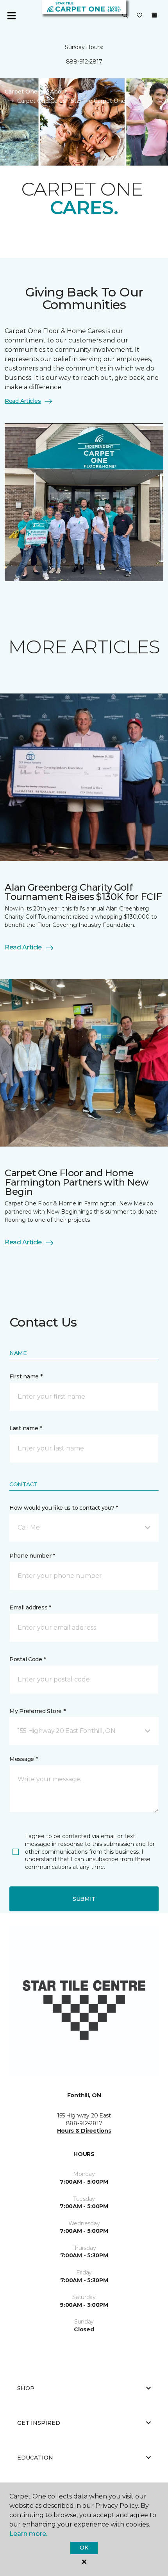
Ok (84, 2548)
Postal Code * (28, 1659)
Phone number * (32, 1556)
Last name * (26, 1428)
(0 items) (154, 15)
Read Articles (23, 401)
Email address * (30, 1607)
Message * (23, 1759)
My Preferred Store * (37, 1711)
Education (35, 2458)
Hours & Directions (84, 2131)
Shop (26, 2388)
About (59, 92)
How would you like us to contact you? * (64, 1508)
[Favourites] (139, 16)
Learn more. (28, 2534)
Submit (84, 1899)
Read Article (23, 947)
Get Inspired (39, 2423)
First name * (26, 1376)
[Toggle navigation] (11, 16)
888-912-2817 (84, 62)
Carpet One (21, 92)
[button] (125, 16)
